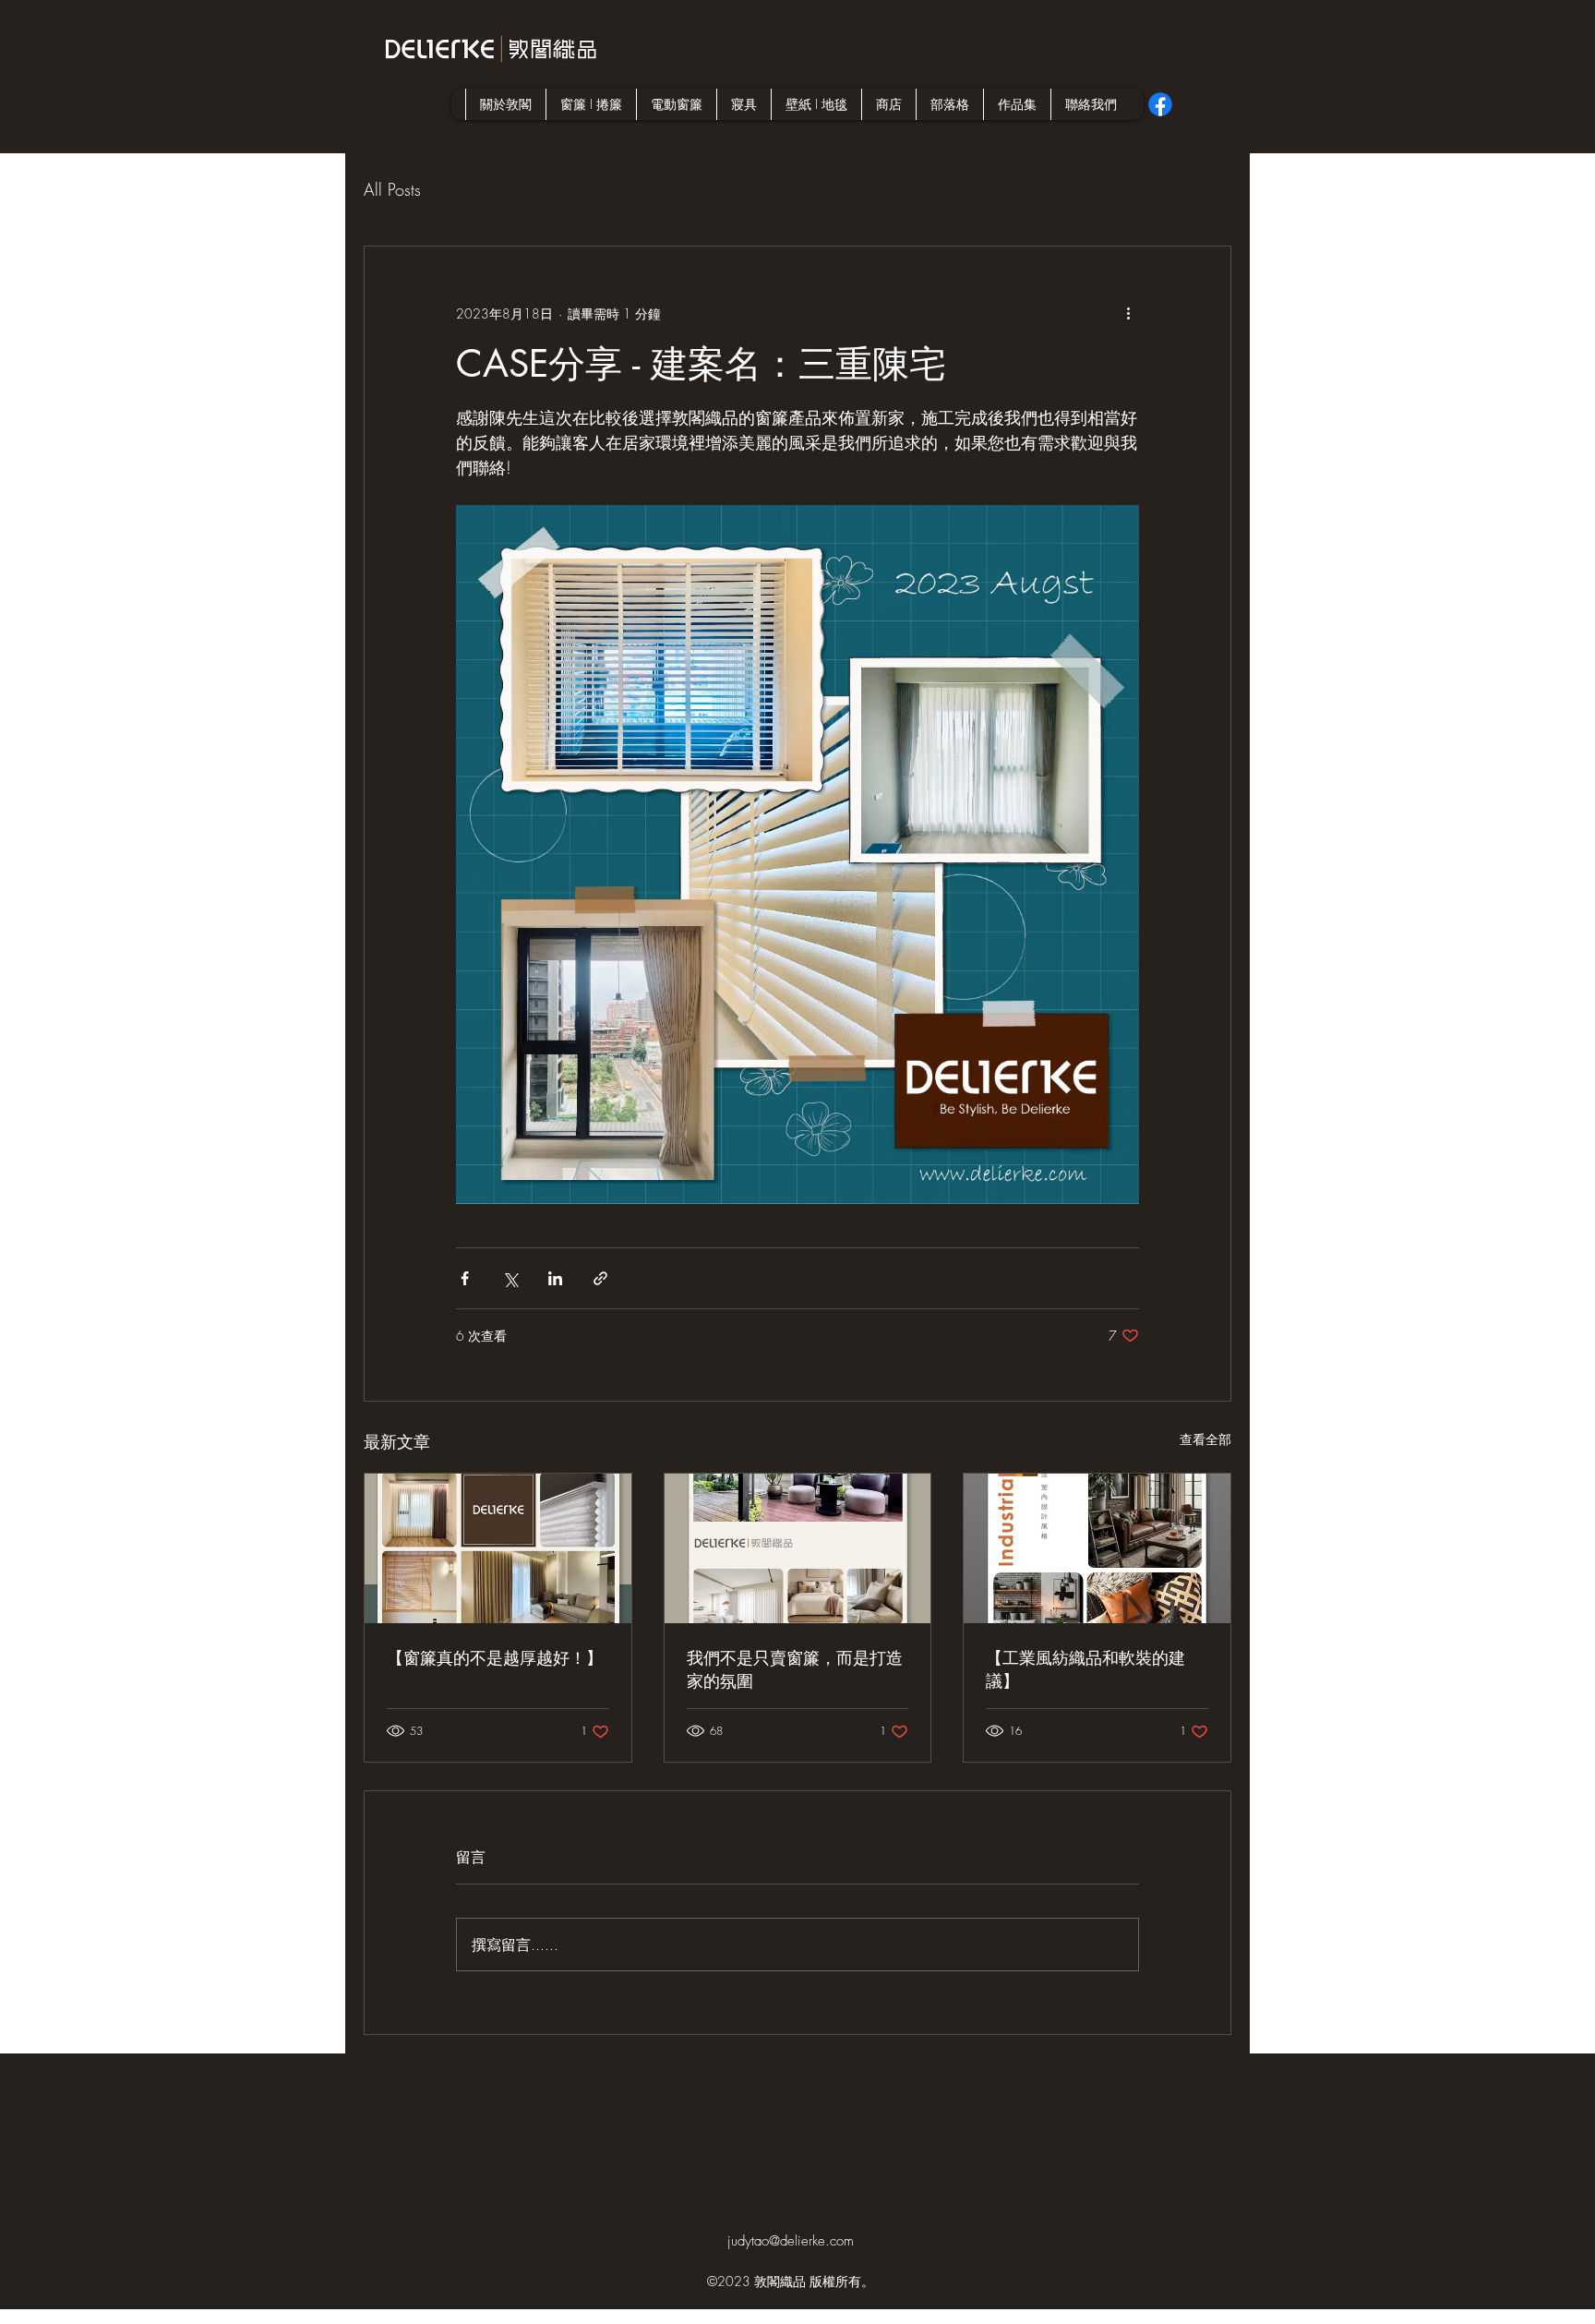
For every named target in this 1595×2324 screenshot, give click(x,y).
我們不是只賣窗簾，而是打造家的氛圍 (795, 1669)
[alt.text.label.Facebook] (1160, 104)
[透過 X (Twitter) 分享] (510, 1278)
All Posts (392, 189)
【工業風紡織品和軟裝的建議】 (1085, 1669)
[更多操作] (1128, 313)
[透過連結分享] (600, 1278)
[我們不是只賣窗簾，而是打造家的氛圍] (798, 1548)
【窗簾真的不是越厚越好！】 (495, 1657)
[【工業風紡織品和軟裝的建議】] (1097, 1548)
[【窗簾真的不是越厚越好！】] (498, 1548)
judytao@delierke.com (791, 2241)
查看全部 (1205, 1439)
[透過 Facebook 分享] (465, 1278)
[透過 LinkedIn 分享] (555, 1278)
